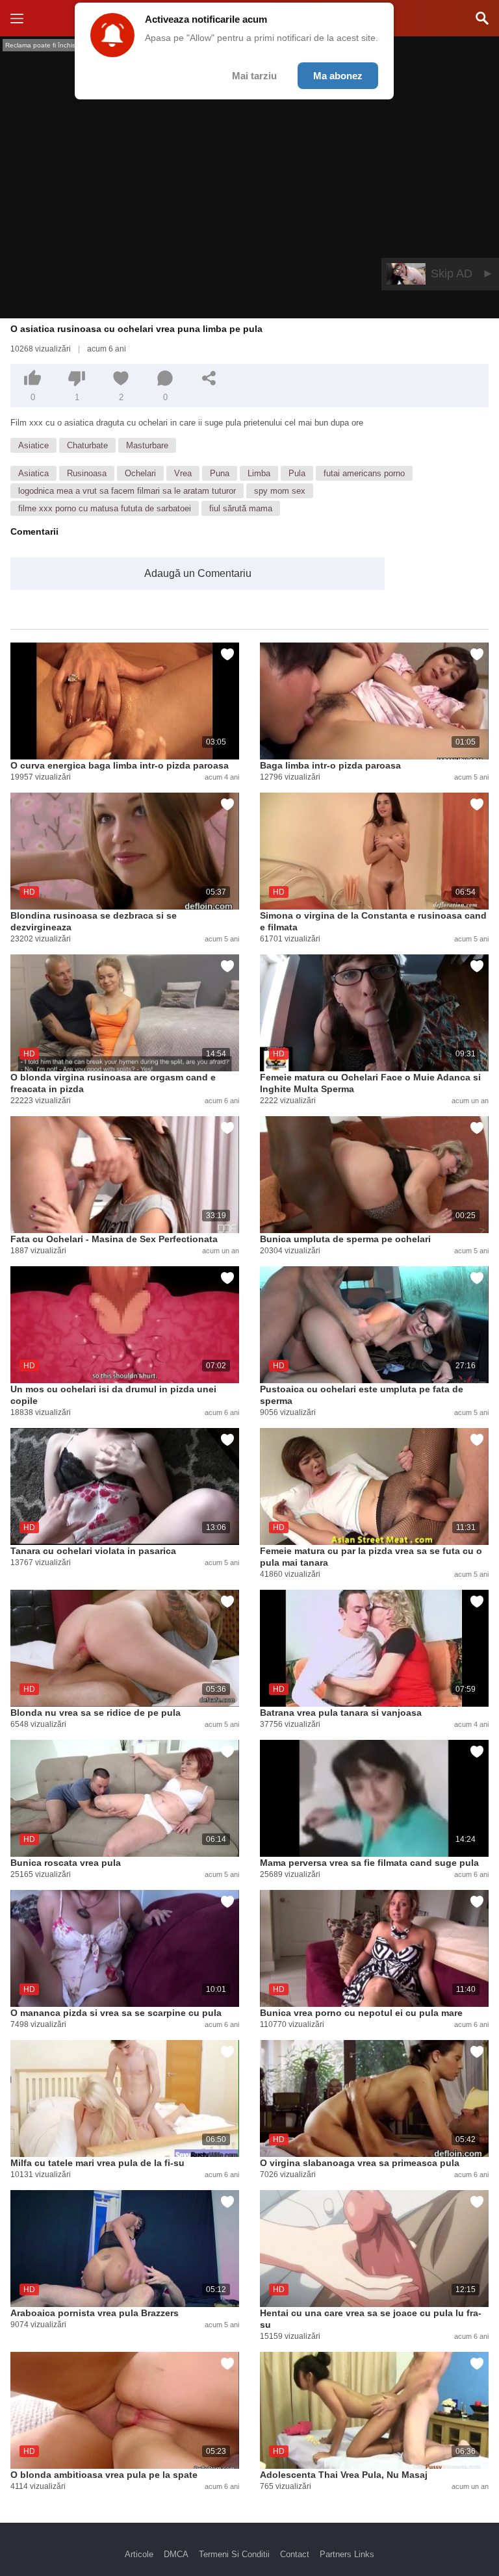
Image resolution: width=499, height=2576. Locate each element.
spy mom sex (280, 491)
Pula (297, 473)
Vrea (183, 473)
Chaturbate (87, 445)
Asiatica (33, 473)
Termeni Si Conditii (234, 2554)
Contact (295, 2554)
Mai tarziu (254, 76)
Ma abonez (338, 76)
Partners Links (347, 2554)
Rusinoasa (87, 473)
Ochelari (140, 473)
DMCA (176, 2554)
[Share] (209, 378)
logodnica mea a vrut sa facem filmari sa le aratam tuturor (127, 491)
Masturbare (147, 445)
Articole (139, 2554)
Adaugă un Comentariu (198, 573)
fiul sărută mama (241, 508)
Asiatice (33, 445)
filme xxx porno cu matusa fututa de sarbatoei (105, 508)
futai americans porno (364, 473)
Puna (220, 473)
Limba (259, 473)
